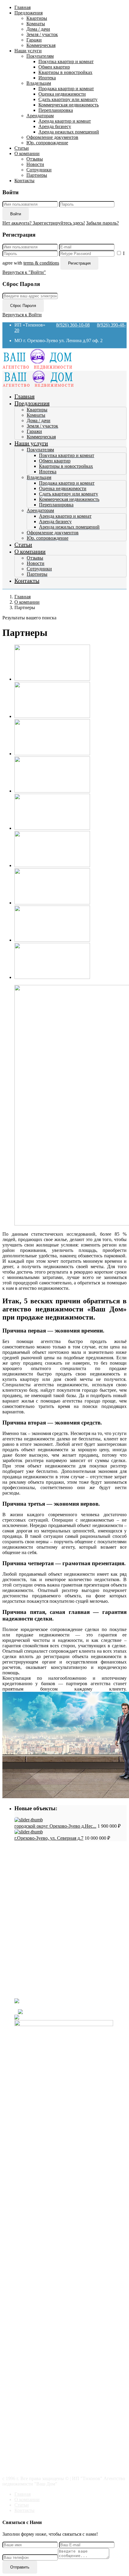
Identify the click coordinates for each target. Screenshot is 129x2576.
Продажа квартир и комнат (66, 89)
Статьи (22, 148)
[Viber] (63, 2012)
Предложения (28, 13)
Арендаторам (40, 116)
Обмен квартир (54, 67)
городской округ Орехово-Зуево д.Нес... (55, 1826)
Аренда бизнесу (55, 126)
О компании (27, 153)
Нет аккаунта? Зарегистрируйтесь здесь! (44, 223)
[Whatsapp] (64, 2017)
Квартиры (37, 18)
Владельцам (39, 83)
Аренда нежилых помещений (69, 132)
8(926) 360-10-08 (73, 325)
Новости (35, 164)
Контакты (24, 181)
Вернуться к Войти (22, 315)
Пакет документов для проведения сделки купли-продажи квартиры (70, 1886)
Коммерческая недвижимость (69, 105)
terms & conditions (41, 263)
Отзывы (35, 159)
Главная (22, 7)
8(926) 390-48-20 (31, 1960)
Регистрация (79, 263)
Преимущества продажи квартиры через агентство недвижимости (68, 1897)
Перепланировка (56, 110)
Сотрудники (39, 170)
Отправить (20, 2567)
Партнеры (37, 175)
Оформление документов (52, 137)
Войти (16, 214)
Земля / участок (42, 34)
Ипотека (47, 78)
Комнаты (36, 24)
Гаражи (34, 40)
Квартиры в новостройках (65, 72)
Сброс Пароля (23, 306)
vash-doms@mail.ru (33, 1981)
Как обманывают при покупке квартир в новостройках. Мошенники (68, 1865)
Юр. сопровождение (47, 143)
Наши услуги (28, 51)
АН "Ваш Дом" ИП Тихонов (44, 1991)
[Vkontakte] (70, 2006)
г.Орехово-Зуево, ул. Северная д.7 (49, 1838)
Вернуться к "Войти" (24, 272)
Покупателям (40, 56)
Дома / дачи (38, 29)
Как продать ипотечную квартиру (61, 1927)
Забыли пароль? (102, 223)
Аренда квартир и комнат (65, 121)
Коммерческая (41, 45)
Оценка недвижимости (62, 94)
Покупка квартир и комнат (66, 61)
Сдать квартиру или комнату (68, 99)
